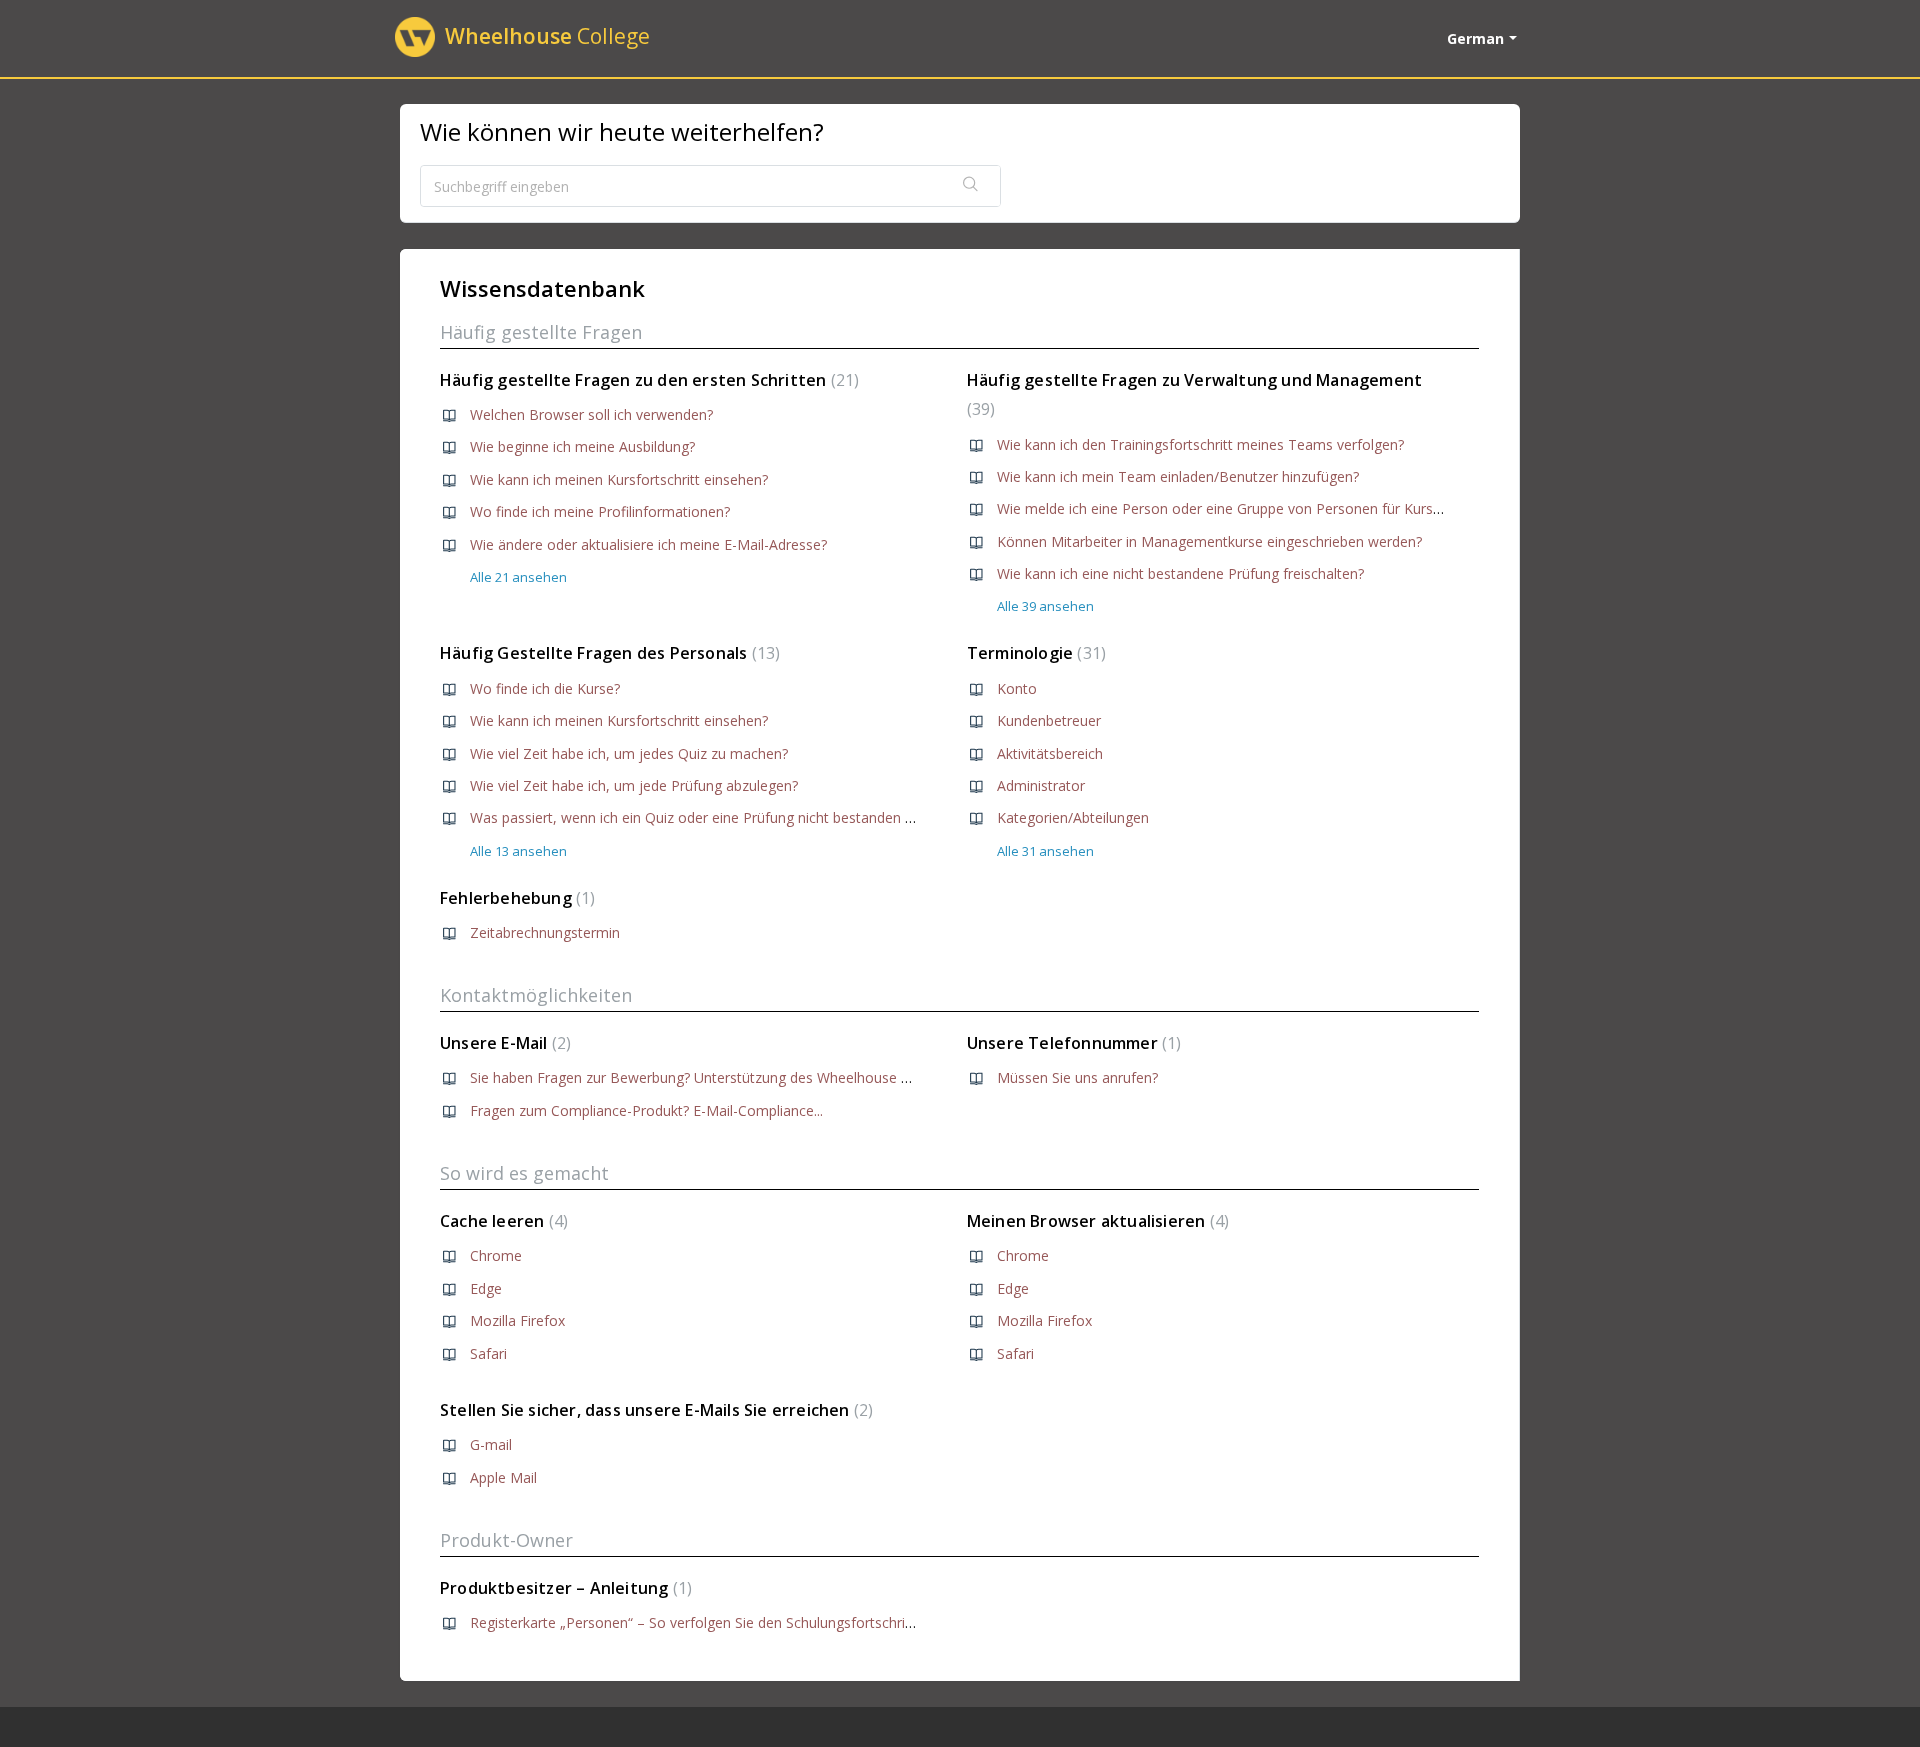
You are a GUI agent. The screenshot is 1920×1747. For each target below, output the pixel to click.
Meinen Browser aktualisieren (1095, 1221)
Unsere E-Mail (503, 1043)
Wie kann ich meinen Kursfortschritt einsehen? (619, 479)
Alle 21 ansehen (518, 577)
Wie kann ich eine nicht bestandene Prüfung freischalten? (1180, 573)
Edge (486, 1288)
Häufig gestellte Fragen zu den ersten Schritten (647, 380)
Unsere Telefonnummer (1072, 1043)
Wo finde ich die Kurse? (545, 688)
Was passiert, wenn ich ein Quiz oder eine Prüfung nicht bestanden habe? (706, 817)
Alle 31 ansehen (1045, 851)
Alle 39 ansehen (1045, 606)
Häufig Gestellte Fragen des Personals (607, 653)
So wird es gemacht (524, 1173)
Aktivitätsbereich (1050, 753)
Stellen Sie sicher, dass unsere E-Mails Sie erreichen (654, 1410)
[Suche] (971, 186)
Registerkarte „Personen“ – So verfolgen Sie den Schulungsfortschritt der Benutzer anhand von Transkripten (819, 1622)
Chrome (496, 1255)
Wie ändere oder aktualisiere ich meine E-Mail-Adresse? (648, 544)
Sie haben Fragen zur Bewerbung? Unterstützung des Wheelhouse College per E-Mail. (745, 1077)
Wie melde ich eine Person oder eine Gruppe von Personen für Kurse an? (1232, 508)
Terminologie (1034, 653)
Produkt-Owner (506, 1540)
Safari (488, 1353)
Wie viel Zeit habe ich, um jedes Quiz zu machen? (629, 753)
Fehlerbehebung (515, 898)
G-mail (491, 1444)
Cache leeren (501, 1221)
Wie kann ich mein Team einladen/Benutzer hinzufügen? (1178, 476)
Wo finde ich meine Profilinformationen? (600, 511)
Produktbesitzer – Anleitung (563, 1588)
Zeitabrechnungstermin (545, 932)
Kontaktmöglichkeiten (536, 995)
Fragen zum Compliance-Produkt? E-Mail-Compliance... (646, 1110)
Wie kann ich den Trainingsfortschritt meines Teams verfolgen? (1200, 444)
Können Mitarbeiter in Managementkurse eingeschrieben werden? (1209, 541)
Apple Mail (503, 1477)
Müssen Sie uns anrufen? (1077, 1077)
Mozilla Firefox (517, 1320)
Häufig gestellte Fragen (541, 332)
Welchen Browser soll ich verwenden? (591, 414)
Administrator (1041, 785)
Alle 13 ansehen (518, 851)
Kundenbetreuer (1049, 720)
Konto (1017, 688)
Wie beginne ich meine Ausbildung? (582, 446)
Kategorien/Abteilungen (1073, 817)
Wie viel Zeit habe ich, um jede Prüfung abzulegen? (634, 785)
